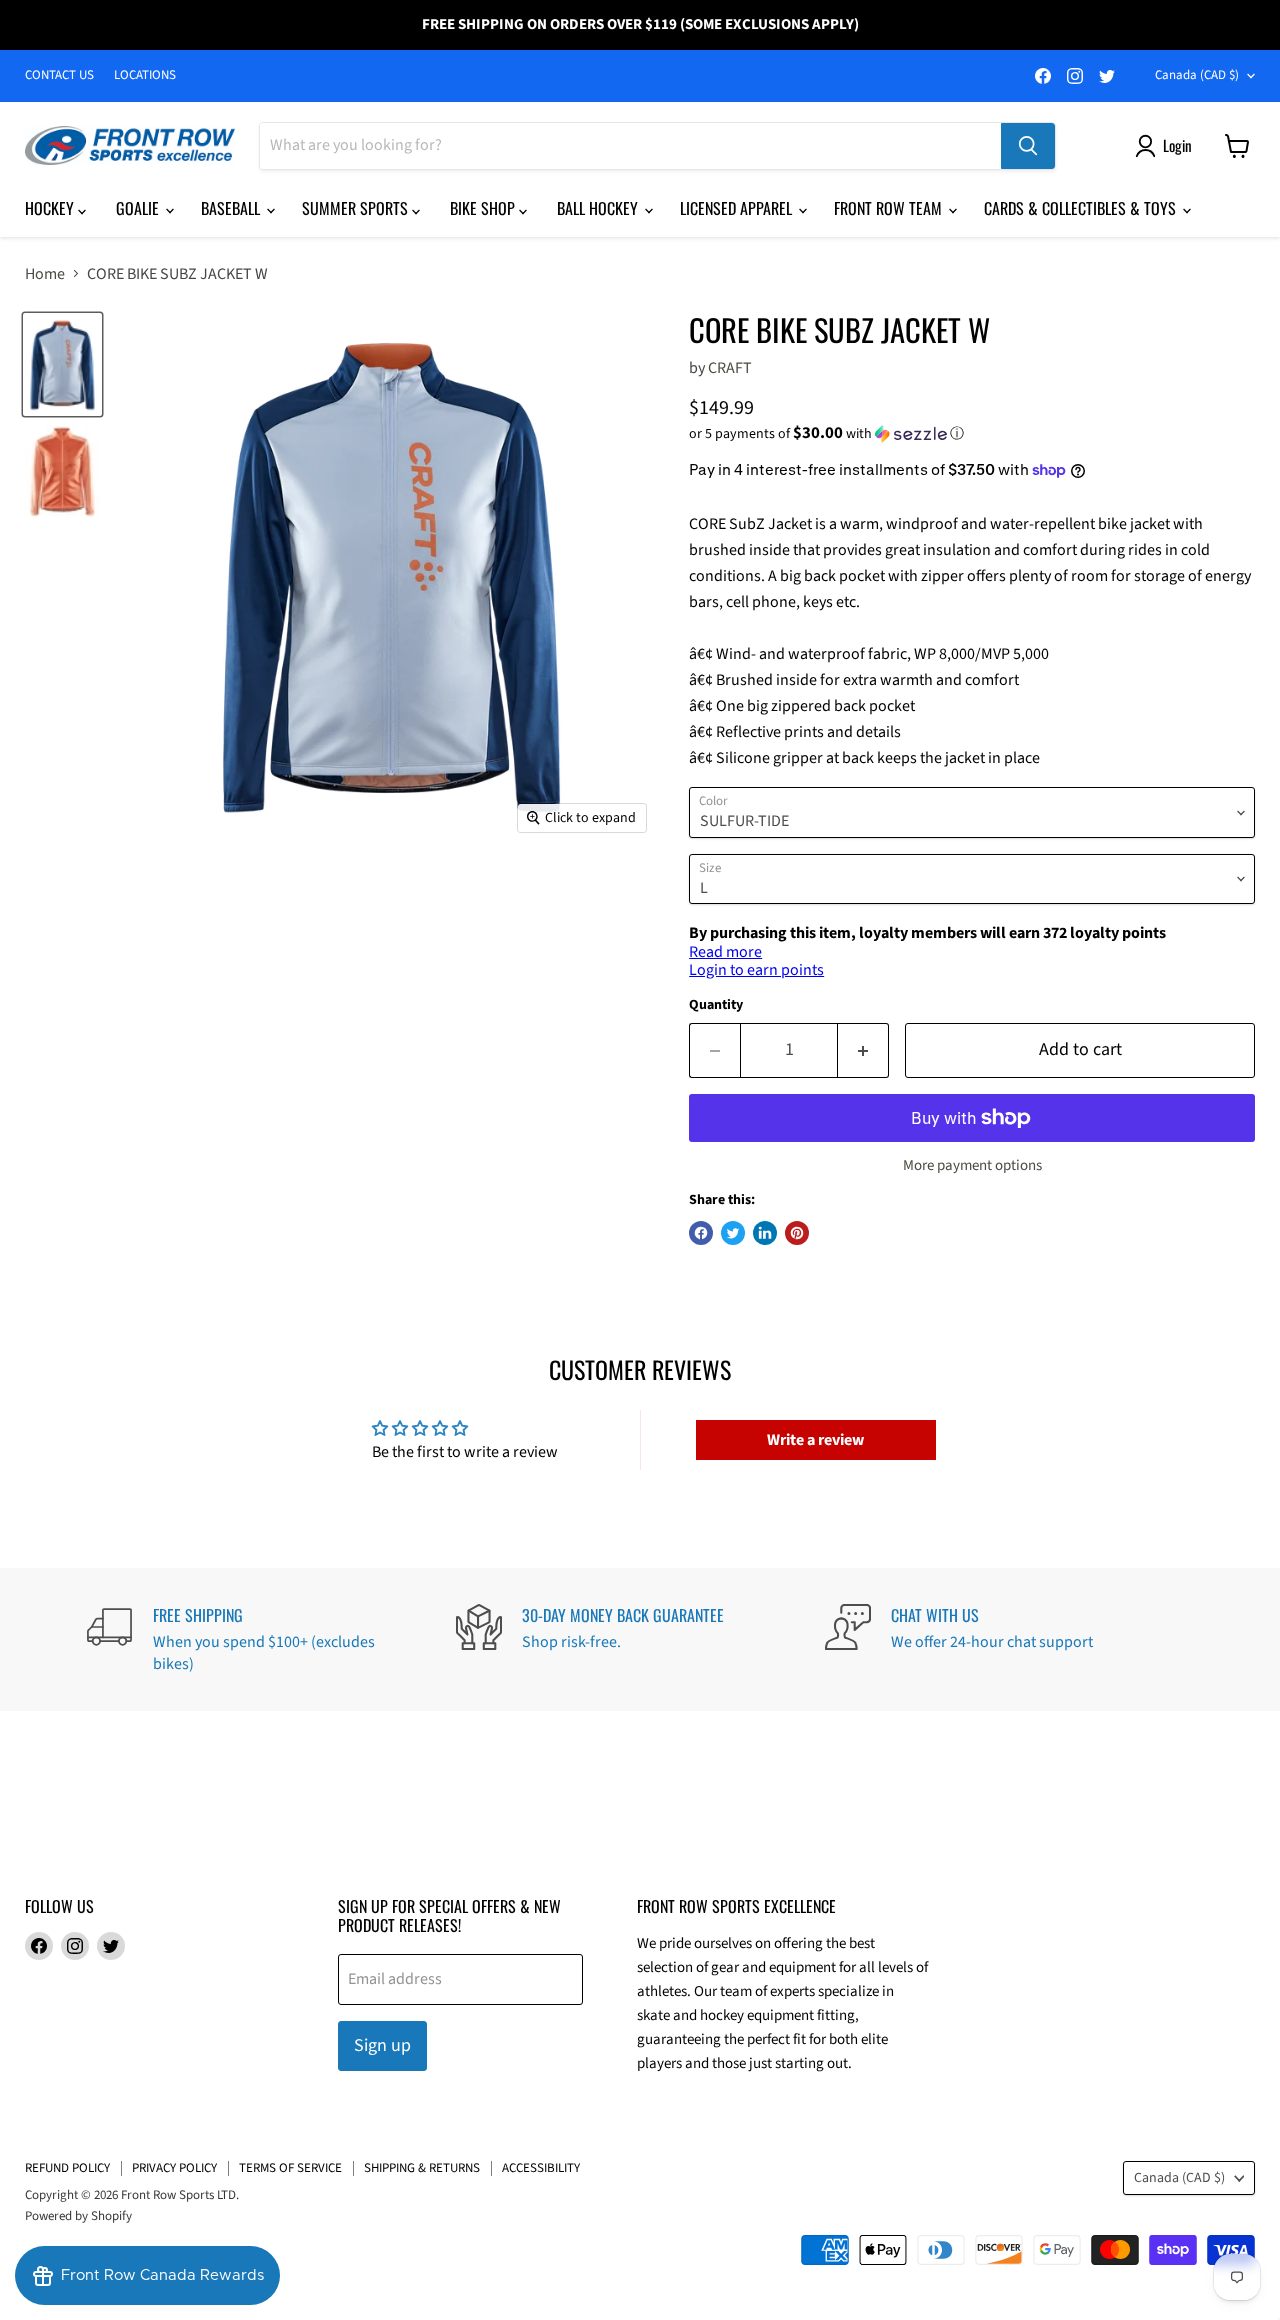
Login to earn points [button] (756, 970)
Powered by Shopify (78, 2216)
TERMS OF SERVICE (290, 2168)
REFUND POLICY (67, 2168)
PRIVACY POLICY (174, 2168)
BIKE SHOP (484, 208)
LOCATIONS (145, 75)
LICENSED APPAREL (738, 208)
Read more (725, 952)
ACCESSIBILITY (541, 2168)
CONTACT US (59, 75)
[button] (972, 434)
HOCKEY (51, 208)
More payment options (972, 1165)
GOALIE (139, 208)
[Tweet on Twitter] (733, 1233)
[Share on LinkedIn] (765, 1233)
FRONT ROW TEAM (890, 208)
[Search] (1028, 146)
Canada (1197, 75)
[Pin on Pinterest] (797, 1233)
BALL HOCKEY (599, 208)
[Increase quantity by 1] (863, 1050)
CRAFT (730, 368)
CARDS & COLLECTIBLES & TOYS (1082, 208)
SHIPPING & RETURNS (422, 2168)
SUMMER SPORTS (357, 208)
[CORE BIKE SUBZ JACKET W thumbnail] (62, 364)
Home (45, 274)
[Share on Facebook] (701, 1233)
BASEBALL (232, 208)
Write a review (815, 1440)
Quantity (716, 1005)
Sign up (382, 2045)
